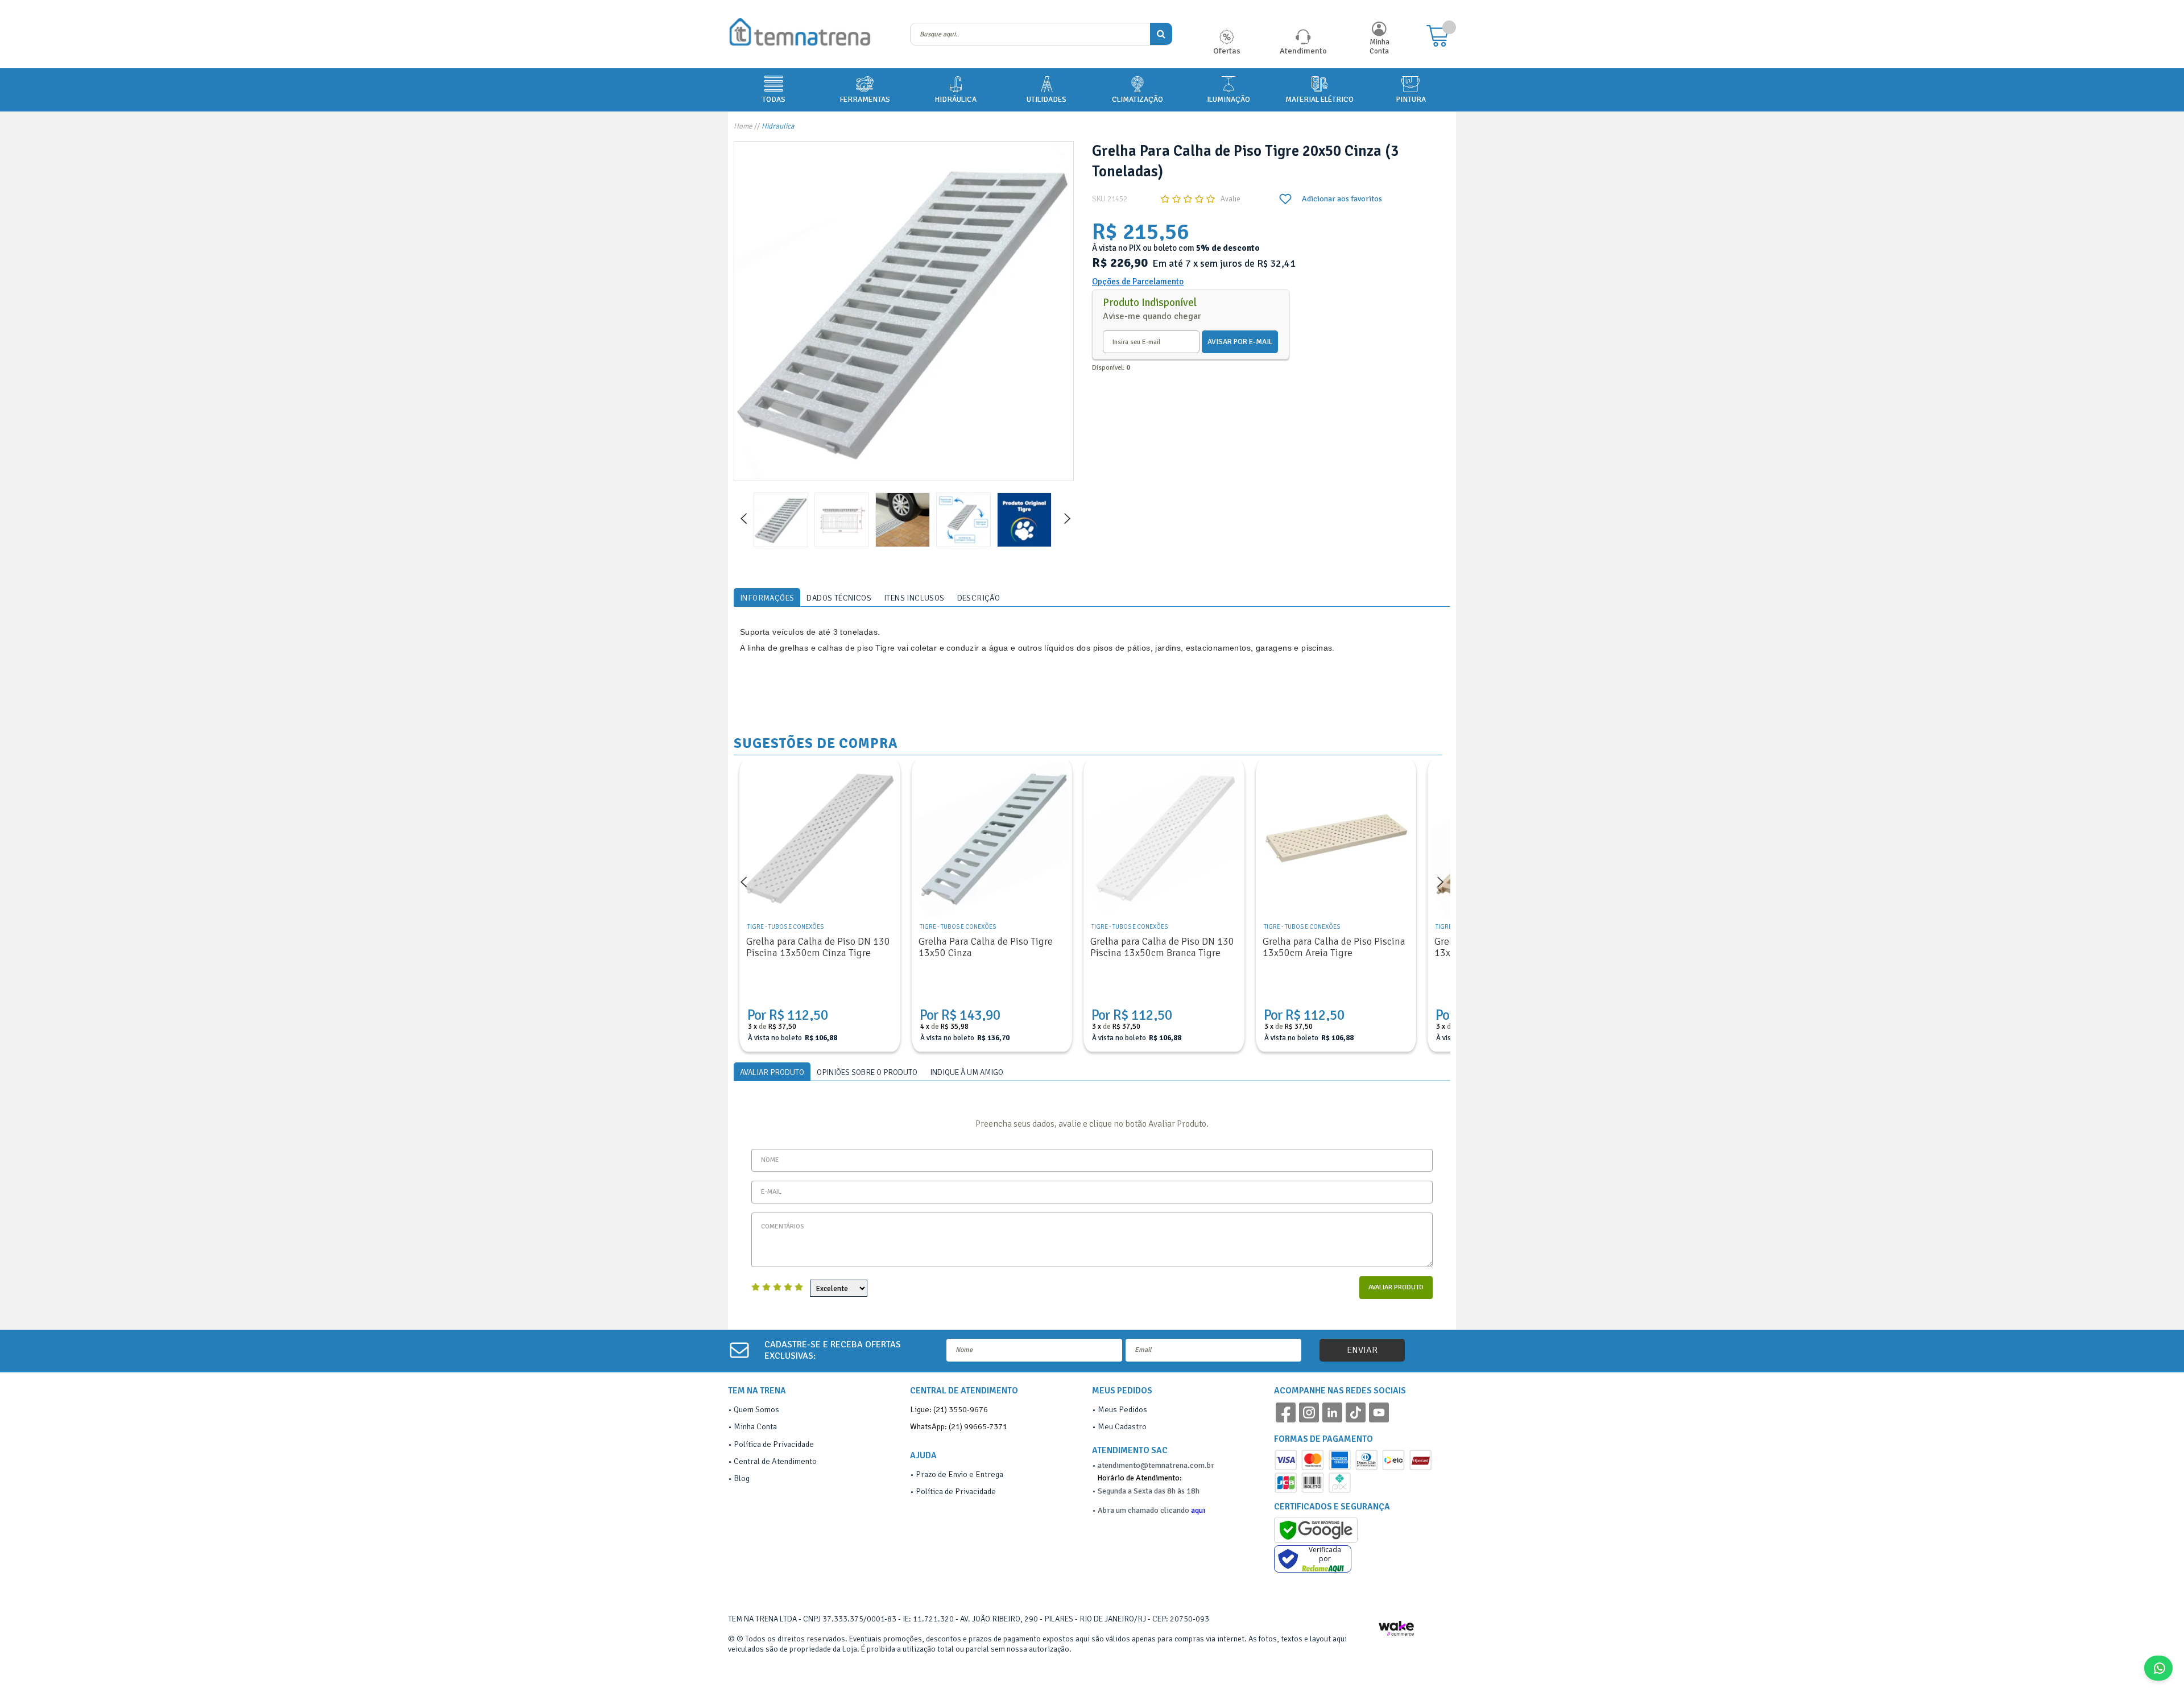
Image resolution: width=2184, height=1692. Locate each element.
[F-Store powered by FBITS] (1401, 1632)
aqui (1198, 1510)
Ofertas (1227, 51)
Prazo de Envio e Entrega (959, 1474)
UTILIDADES (1046, 99)
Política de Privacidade (774, 1444)
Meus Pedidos (1122, 1409)
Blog (742, 1478)
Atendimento (1303, 51)
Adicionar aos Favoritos (1331, 199)
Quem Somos (756, 1409)
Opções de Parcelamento (1138, 282)
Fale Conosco (2172, 1668)
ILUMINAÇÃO (1228, 99)
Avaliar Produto (1396, 1287)
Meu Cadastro (1122, 1426)
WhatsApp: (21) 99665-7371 (959, 1426)
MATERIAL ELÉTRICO (1319, 99)
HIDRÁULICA (955, 99)
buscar (1161, 34)
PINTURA (1411, 99)
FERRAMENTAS (865, 99)
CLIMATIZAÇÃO (1137, 99)
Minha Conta (1380, 47)
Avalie (1230, 199)
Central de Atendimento (775, 1461)
